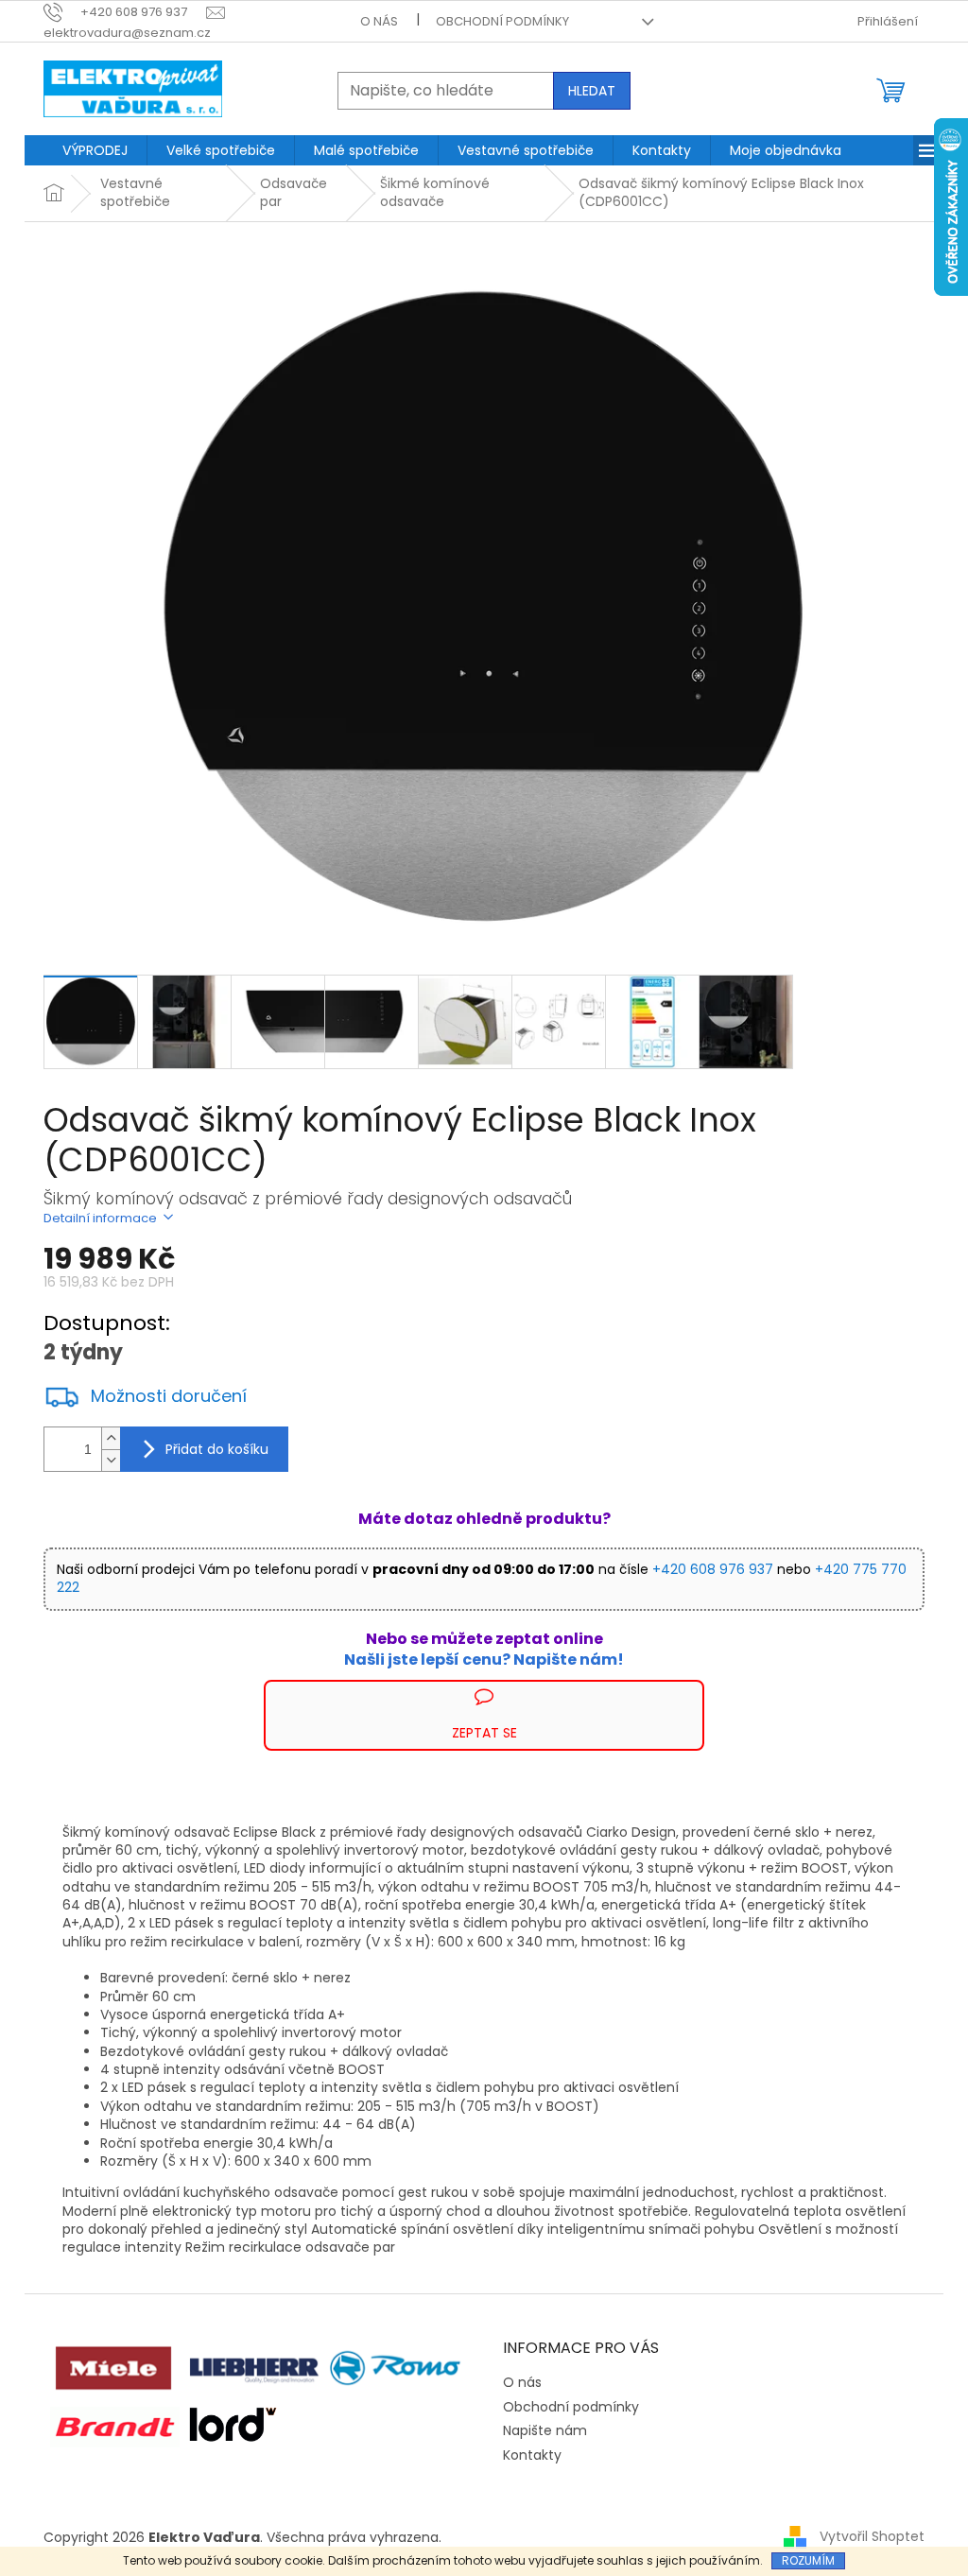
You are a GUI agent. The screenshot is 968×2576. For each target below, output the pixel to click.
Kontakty (532, 2455)
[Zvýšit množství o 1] (111, 1438)
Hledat (592, 91)
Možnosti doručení (169, 1396)
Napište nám (545, 2430)
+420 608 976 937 (713, 1569)
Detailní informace (100, 1218)
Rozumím (808, 2560)
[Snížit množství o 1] (111, 1460)
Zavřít (145, 1689)
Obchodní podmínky (502, 21)
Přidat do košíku (217, 1449)
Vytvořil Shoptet (872, 2536)
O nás (379, 21)
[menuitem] (95, 150)
